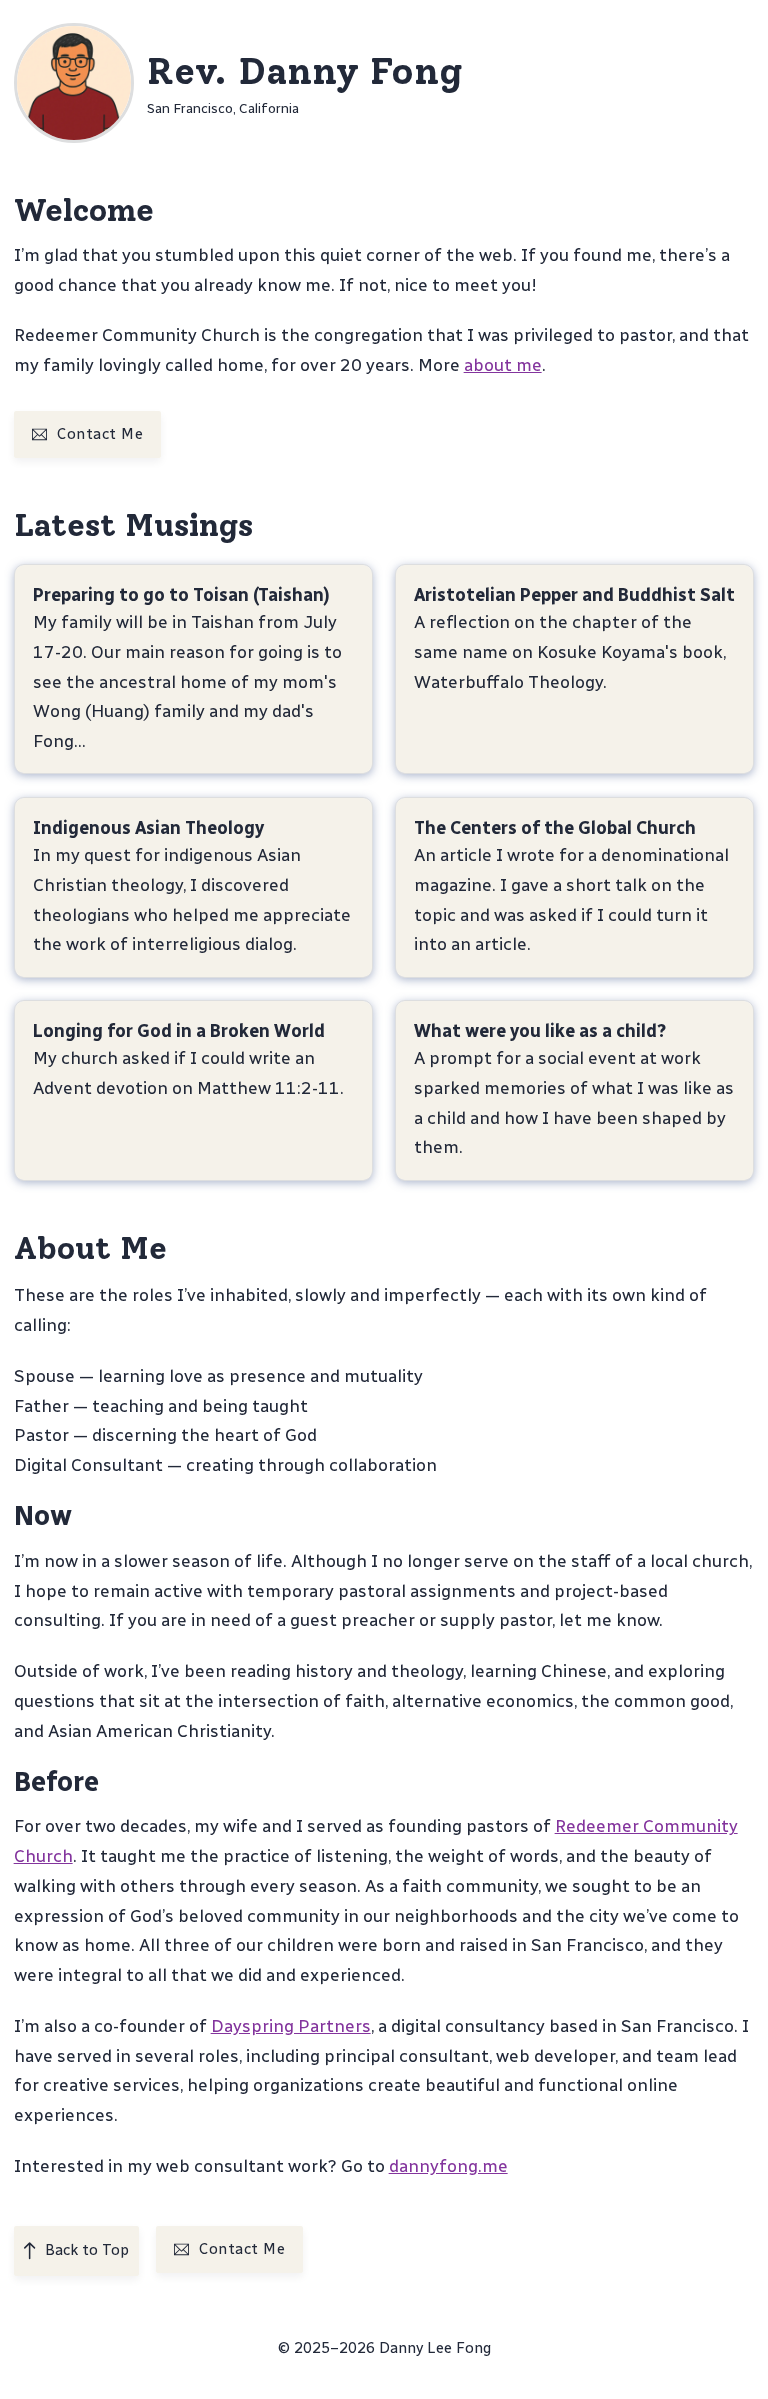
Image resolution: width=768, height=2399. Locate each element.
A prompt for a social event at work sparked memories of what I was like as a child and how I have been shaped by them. (574, 1102)
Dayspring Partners (291, 2025)
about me (503, 364)
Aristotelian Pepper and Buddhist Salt (574, 594)
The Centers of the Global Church (555, 826)
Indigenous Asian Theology (147, 826)
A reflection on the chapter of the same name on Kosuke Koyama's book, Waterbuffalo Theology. (570, 651)
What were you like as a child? (540, 1030)
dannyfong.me (448, 2165)
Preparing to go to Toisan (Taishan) (180, 594)
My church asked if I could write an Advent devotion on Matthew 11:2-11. (187, 1072)
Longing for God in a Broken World (178, 1030)
